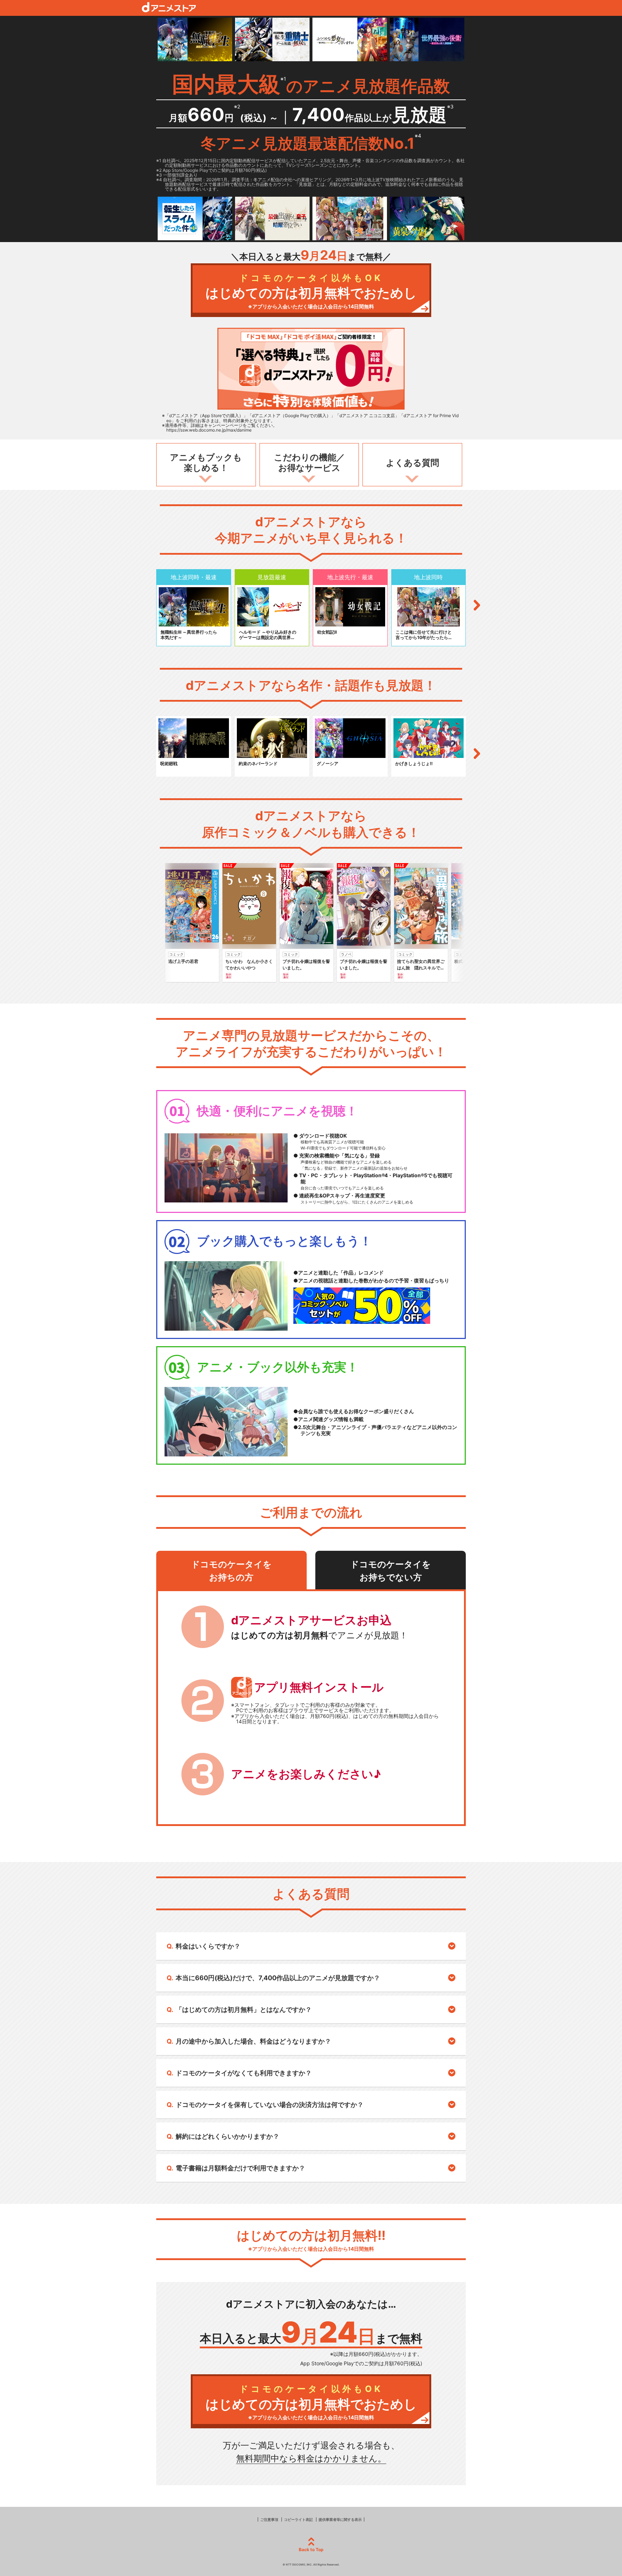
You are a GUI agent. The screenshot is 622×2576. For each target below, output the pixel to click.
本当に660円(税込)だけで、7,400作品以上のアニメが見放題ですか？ (278, 1978)
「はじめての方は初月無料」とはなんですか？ (244, 2010)
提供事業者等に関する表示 (340, 2519)
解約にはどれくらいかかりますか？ (227, 2136)
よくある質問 (413, 463)
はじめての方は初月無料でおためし (311, 291)
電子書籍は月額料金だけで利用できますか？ (240, 2168)
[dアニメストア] (169, 7)
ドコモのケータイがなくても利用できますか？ (244, 2073)
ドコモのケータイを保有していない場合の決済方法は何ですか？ (270, 2105)
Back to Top (311, 2550)
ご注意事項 (269, 2519)
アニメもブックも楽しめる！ (206, 463)
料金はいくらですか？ (208, 1946)
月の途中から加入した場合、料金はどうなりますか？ (253, 2041)
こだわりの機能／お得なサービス (309, 463)
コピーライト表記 (298, 2519)
